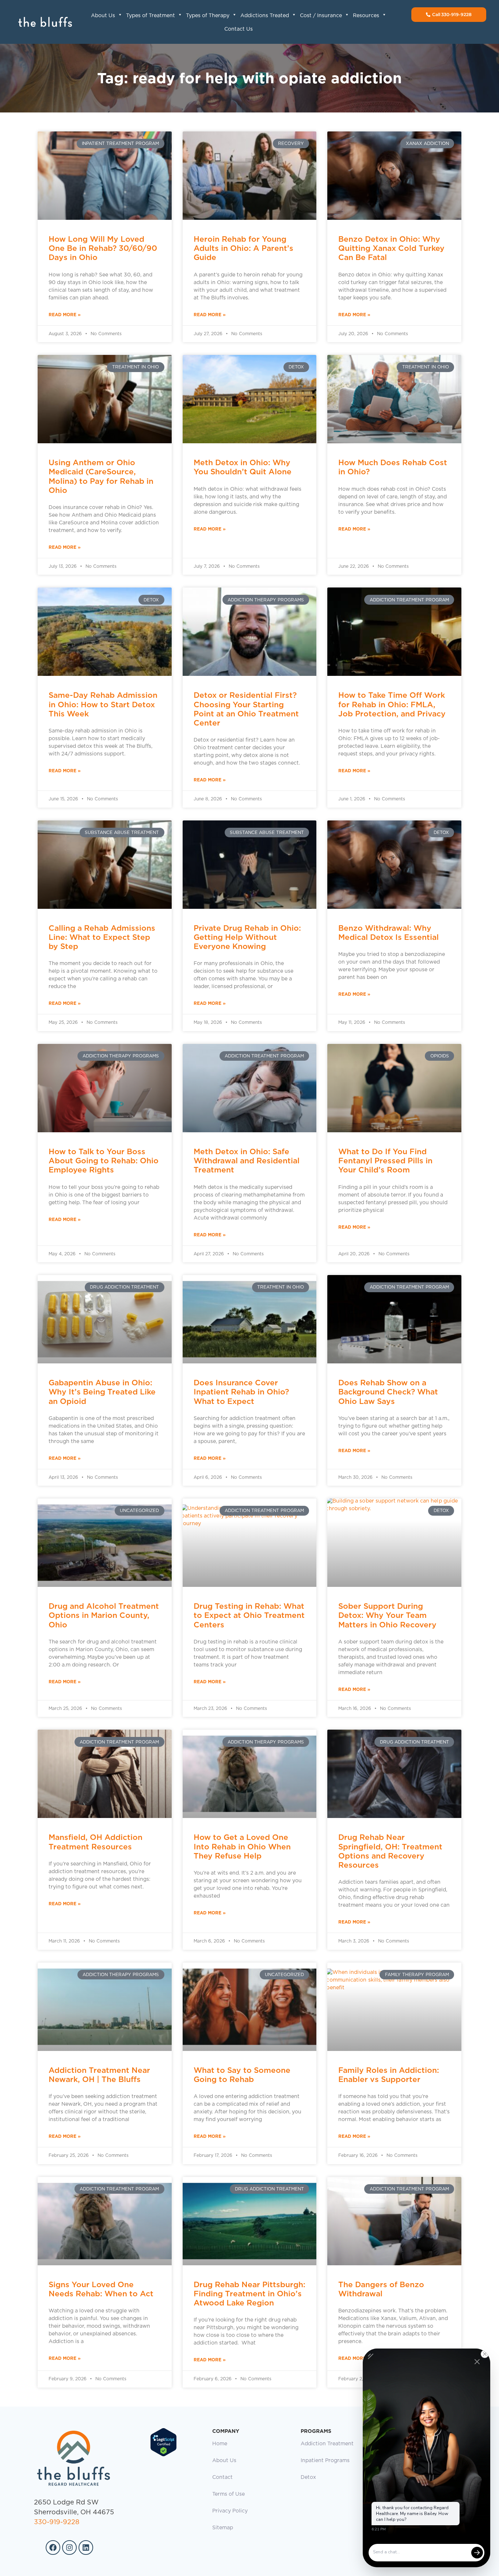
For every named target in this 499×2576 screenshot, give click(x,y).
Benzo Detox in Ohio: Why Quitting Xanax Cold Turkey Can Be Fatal (391, 248)
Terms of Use (228, 2494)
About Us (103, 16)
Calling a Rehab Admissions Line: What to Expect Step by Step (102, 937)
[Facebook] (53, 2548)
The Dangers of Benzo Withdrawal (381, 2289)
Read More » (65, 315)
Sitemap (223, 2528)
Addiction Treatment (327, 2444)
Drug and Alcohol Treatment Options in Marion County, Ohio (104, 1615)
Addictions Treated (265, 16)
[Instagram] (69, 2548)
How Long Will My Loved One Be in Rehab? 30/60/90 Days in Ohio (103, 248)
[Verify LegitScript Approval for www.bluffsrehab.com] (163, 2455)
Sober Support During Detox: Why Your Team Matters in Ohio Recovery (387, 1615)
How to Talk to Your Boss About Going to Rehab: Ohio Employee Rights (104, 1161)
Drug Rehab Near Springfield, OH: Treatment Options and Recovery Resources (390, 1851)
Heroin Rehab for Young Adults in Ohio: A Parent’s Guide (243, 248)
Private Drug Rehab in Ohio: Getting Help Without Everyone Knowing (247, 937)
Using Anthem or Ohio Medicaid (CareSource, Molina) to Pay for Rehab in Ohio (101, 476)
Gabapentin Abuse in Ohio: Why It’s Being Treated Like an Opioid (102, 1392)
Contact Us (239, 29)
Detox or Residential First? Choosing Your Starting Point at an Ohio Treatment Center (246, 709)
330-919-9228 (57, 2522)
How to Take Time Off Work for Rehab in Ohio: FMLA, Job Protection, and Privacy (392, 704)
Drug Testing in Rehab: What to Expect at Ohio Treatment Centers (249, 1615)
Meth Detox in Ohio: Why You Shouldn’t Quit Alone (243, 467)
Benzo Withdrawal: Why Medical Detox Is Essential (388, 933)
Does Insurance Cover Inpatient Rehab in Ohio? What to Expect (241, 1392)
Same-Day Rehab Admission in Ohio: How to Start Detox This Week (103, 704)
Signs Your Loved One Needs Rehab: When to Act (101, 2289)
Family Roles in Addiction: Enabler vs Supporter (389, 2075)
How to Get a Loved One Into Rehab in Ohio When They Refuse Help (242, 1846)
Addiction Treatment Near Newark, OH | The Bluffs (99, 2075)
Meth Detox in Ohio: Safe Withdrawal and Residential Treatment (247, 1161)
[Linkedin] (86, 2548)
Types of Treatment (151, 16)
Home (220, 2444)
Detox (308, 2477)
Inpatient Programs (325, 2461)
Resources (366, 16)
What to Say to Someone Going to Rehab (242, 2075)
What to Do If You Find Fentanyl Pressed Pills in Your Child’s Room (385, 1161)
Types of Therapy (208, 16)
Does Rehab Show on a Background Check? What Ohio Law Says (388, 1392)
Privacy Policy (230, 2511)
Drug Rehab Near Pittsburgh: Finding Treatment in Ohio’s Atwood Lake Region (249, 2294)
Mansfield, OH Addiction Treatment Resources (96, 1842)
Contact (222, 2477)
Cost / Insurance (321, 16)
